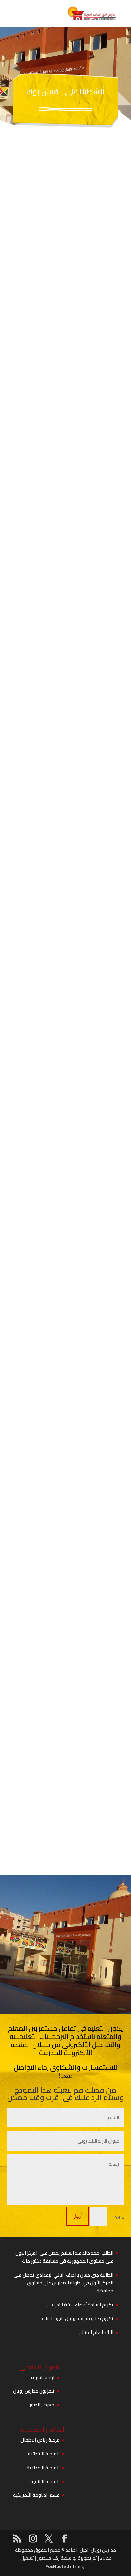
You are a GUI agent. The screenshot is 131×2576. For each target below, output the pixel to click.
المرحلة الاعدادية (43, 2468)
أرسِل (78, 2216)
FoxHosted (57, 2566)
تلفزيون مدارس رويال (34, 2391)
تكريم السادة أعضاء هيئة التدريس (80, 2305)
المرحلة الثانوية (45, 2481)
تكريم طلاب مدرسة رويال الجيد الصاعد (77, 2318)
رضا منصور (48, 2558)
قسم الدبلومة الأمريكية (36, 2495)
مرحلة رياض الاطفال (40, 2440)
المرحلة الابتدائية (44, 2454)
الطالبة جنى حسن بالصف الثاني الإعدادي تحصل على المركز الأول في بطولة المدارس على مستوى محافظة (63, 2283)
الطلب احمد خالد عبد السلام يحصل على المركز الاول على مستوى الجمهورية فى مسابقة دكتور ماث (64, 2257)
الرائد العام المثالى (96, 2332)
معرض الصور (42, 2405)
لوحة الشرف (43, 2377)
